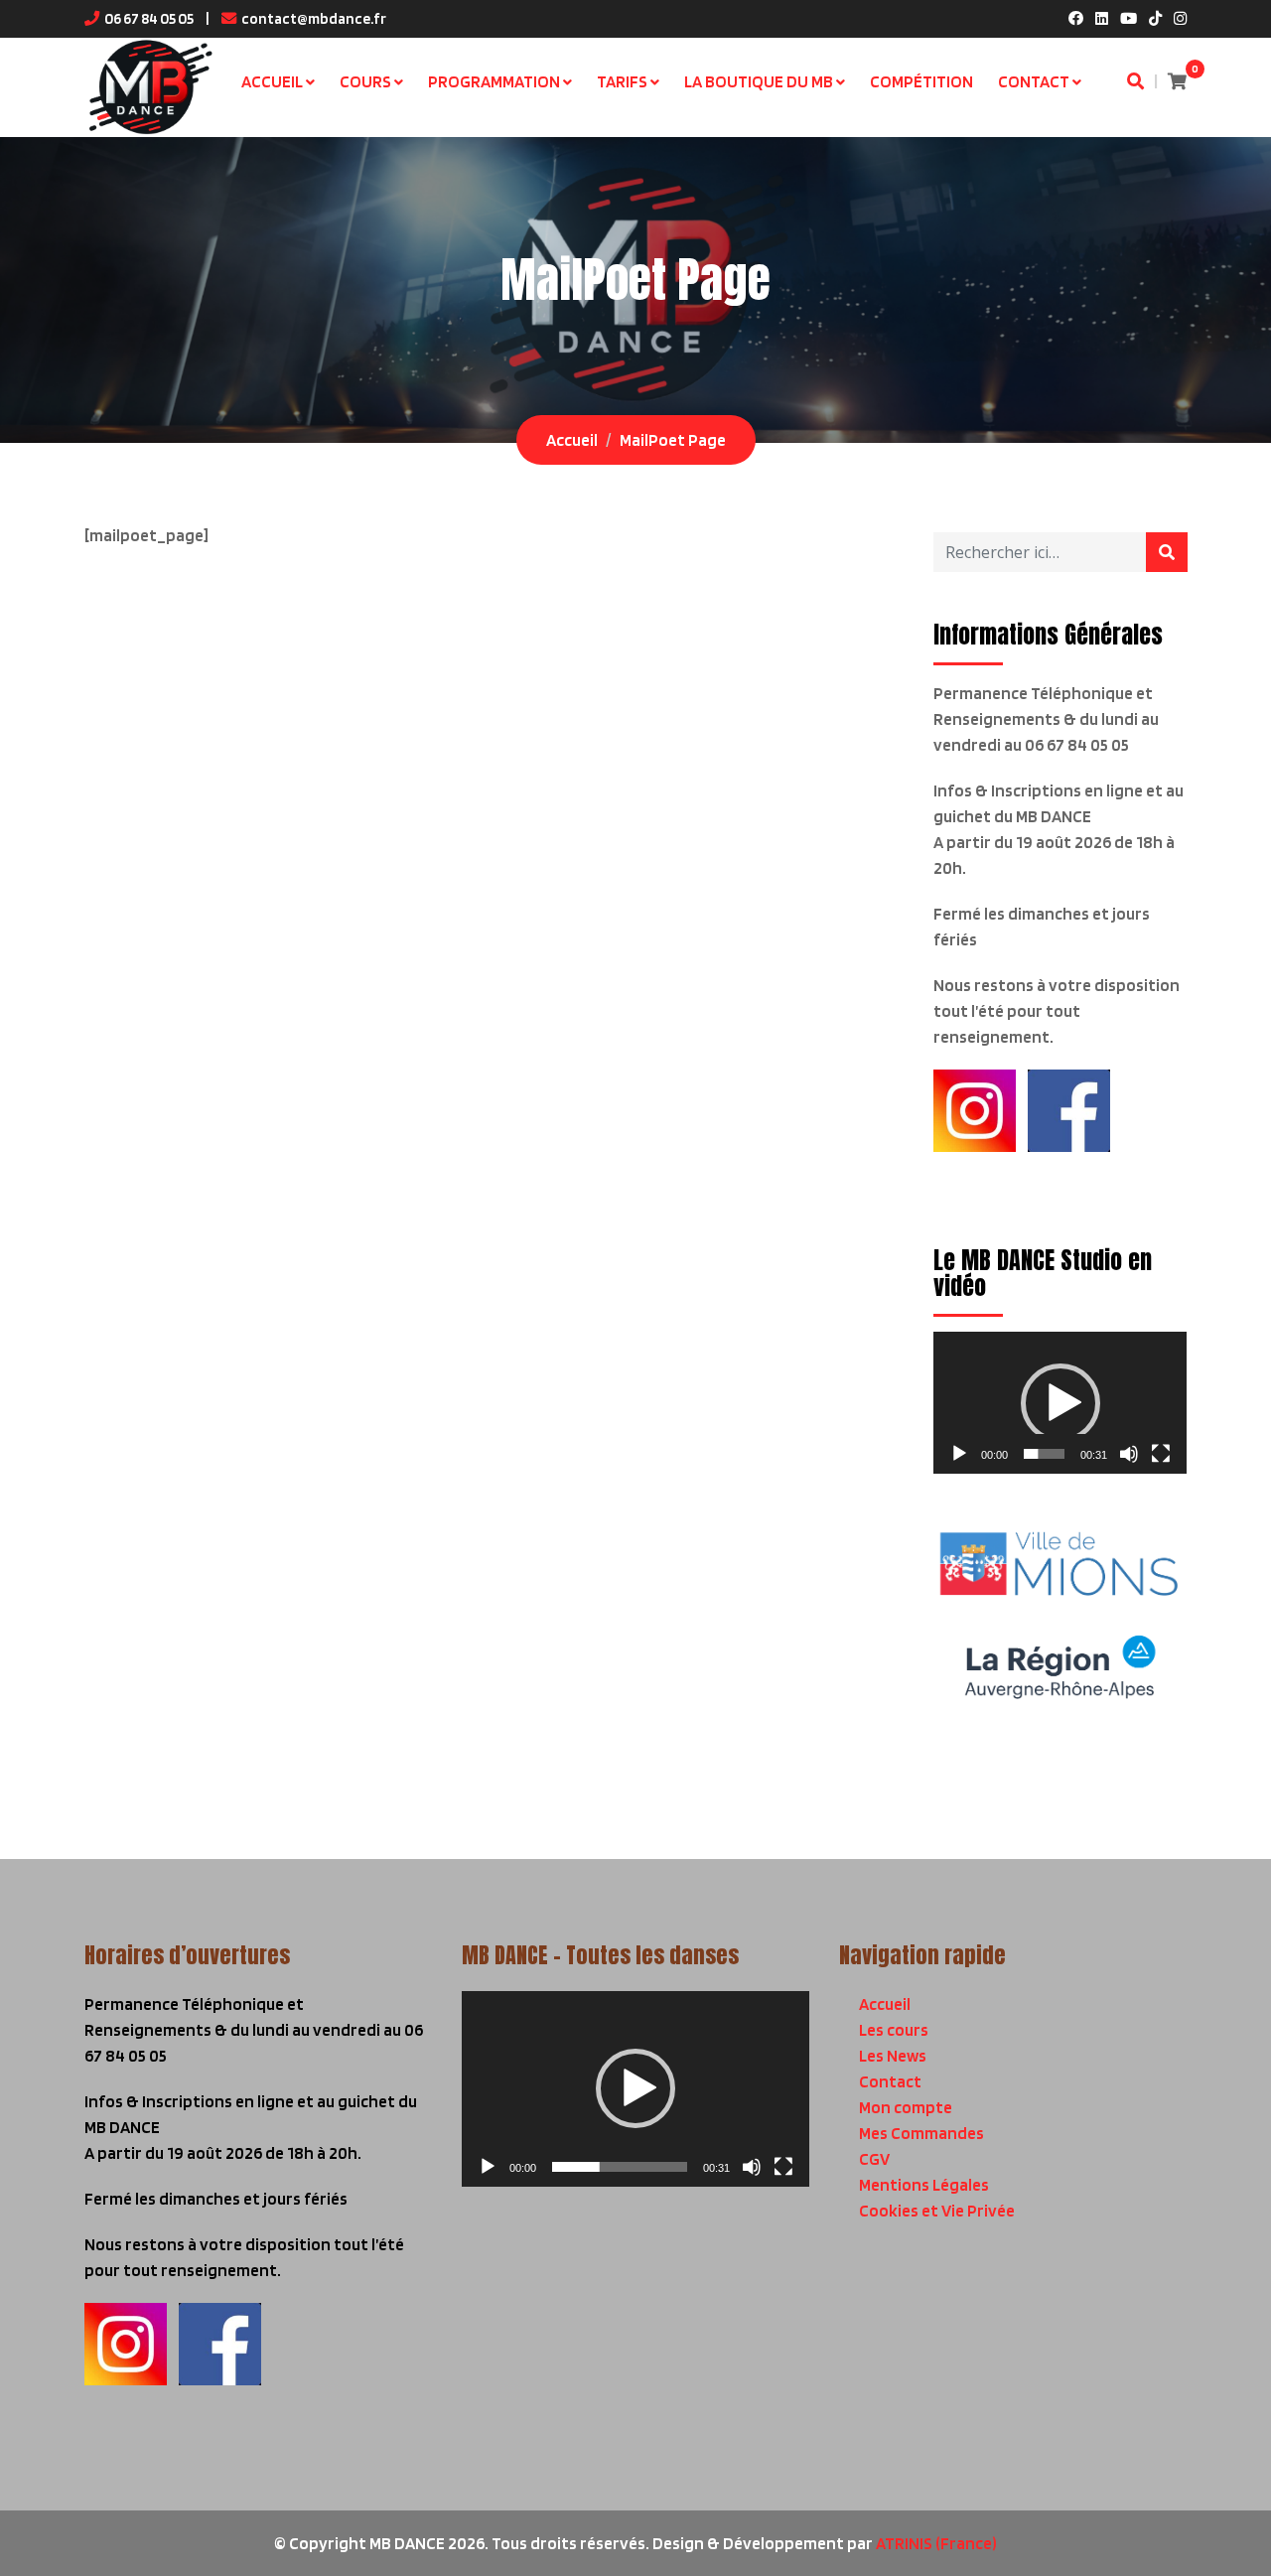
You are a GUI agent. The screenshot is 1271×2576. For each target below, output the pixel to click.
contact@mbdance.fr (314, 18)
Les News (893, 2056)
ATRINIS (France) (936, 2543)
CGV (874, 2159)
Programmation (494, 81)
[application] (1060, 1403)
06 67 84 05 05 (149, 18)
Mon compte (906, 2107)
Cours (365, 81)
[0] (1177, 81)
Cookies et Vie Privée (937, 2211)
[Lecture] (959, 1454)
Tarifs (622, 81)
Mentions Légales (924, 2185)
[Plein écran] (1161, 1454)
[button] (1060, 1403)
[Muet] (1129, 1454)
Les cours (894, 2030)
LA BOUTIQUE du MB (759, 81)
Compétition (921, 81)
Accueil (272, 81)
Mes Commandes (921, 2133)
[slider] (1044, 1454)
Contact (1034, 81)
